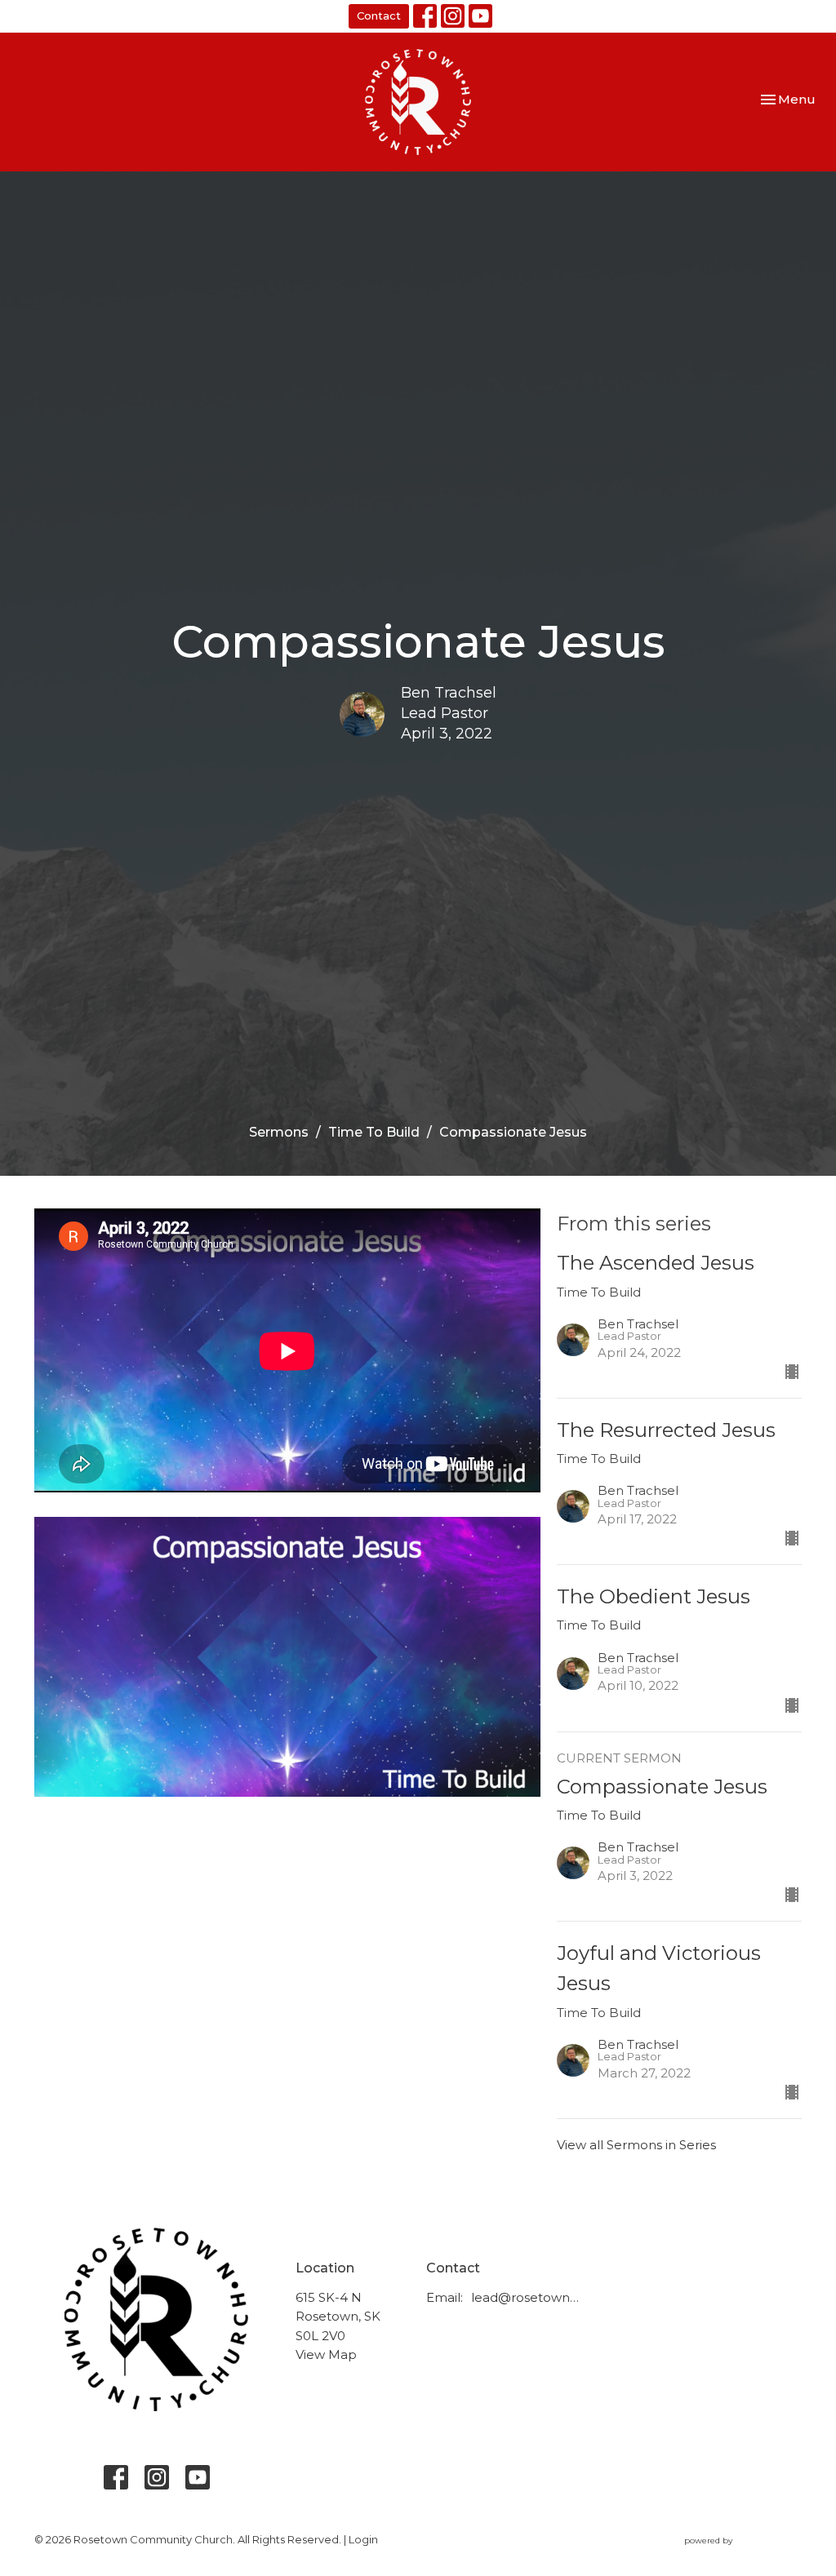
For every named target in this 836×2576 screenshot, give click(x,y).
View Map (326, 2354)
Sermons (279, 1132)
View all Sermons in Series (636, 2145)
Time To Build (374, 1132)
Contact (379, 16)
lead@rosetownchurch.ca (527, 2297)
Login (363, 2540)
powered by (735, 2554)
